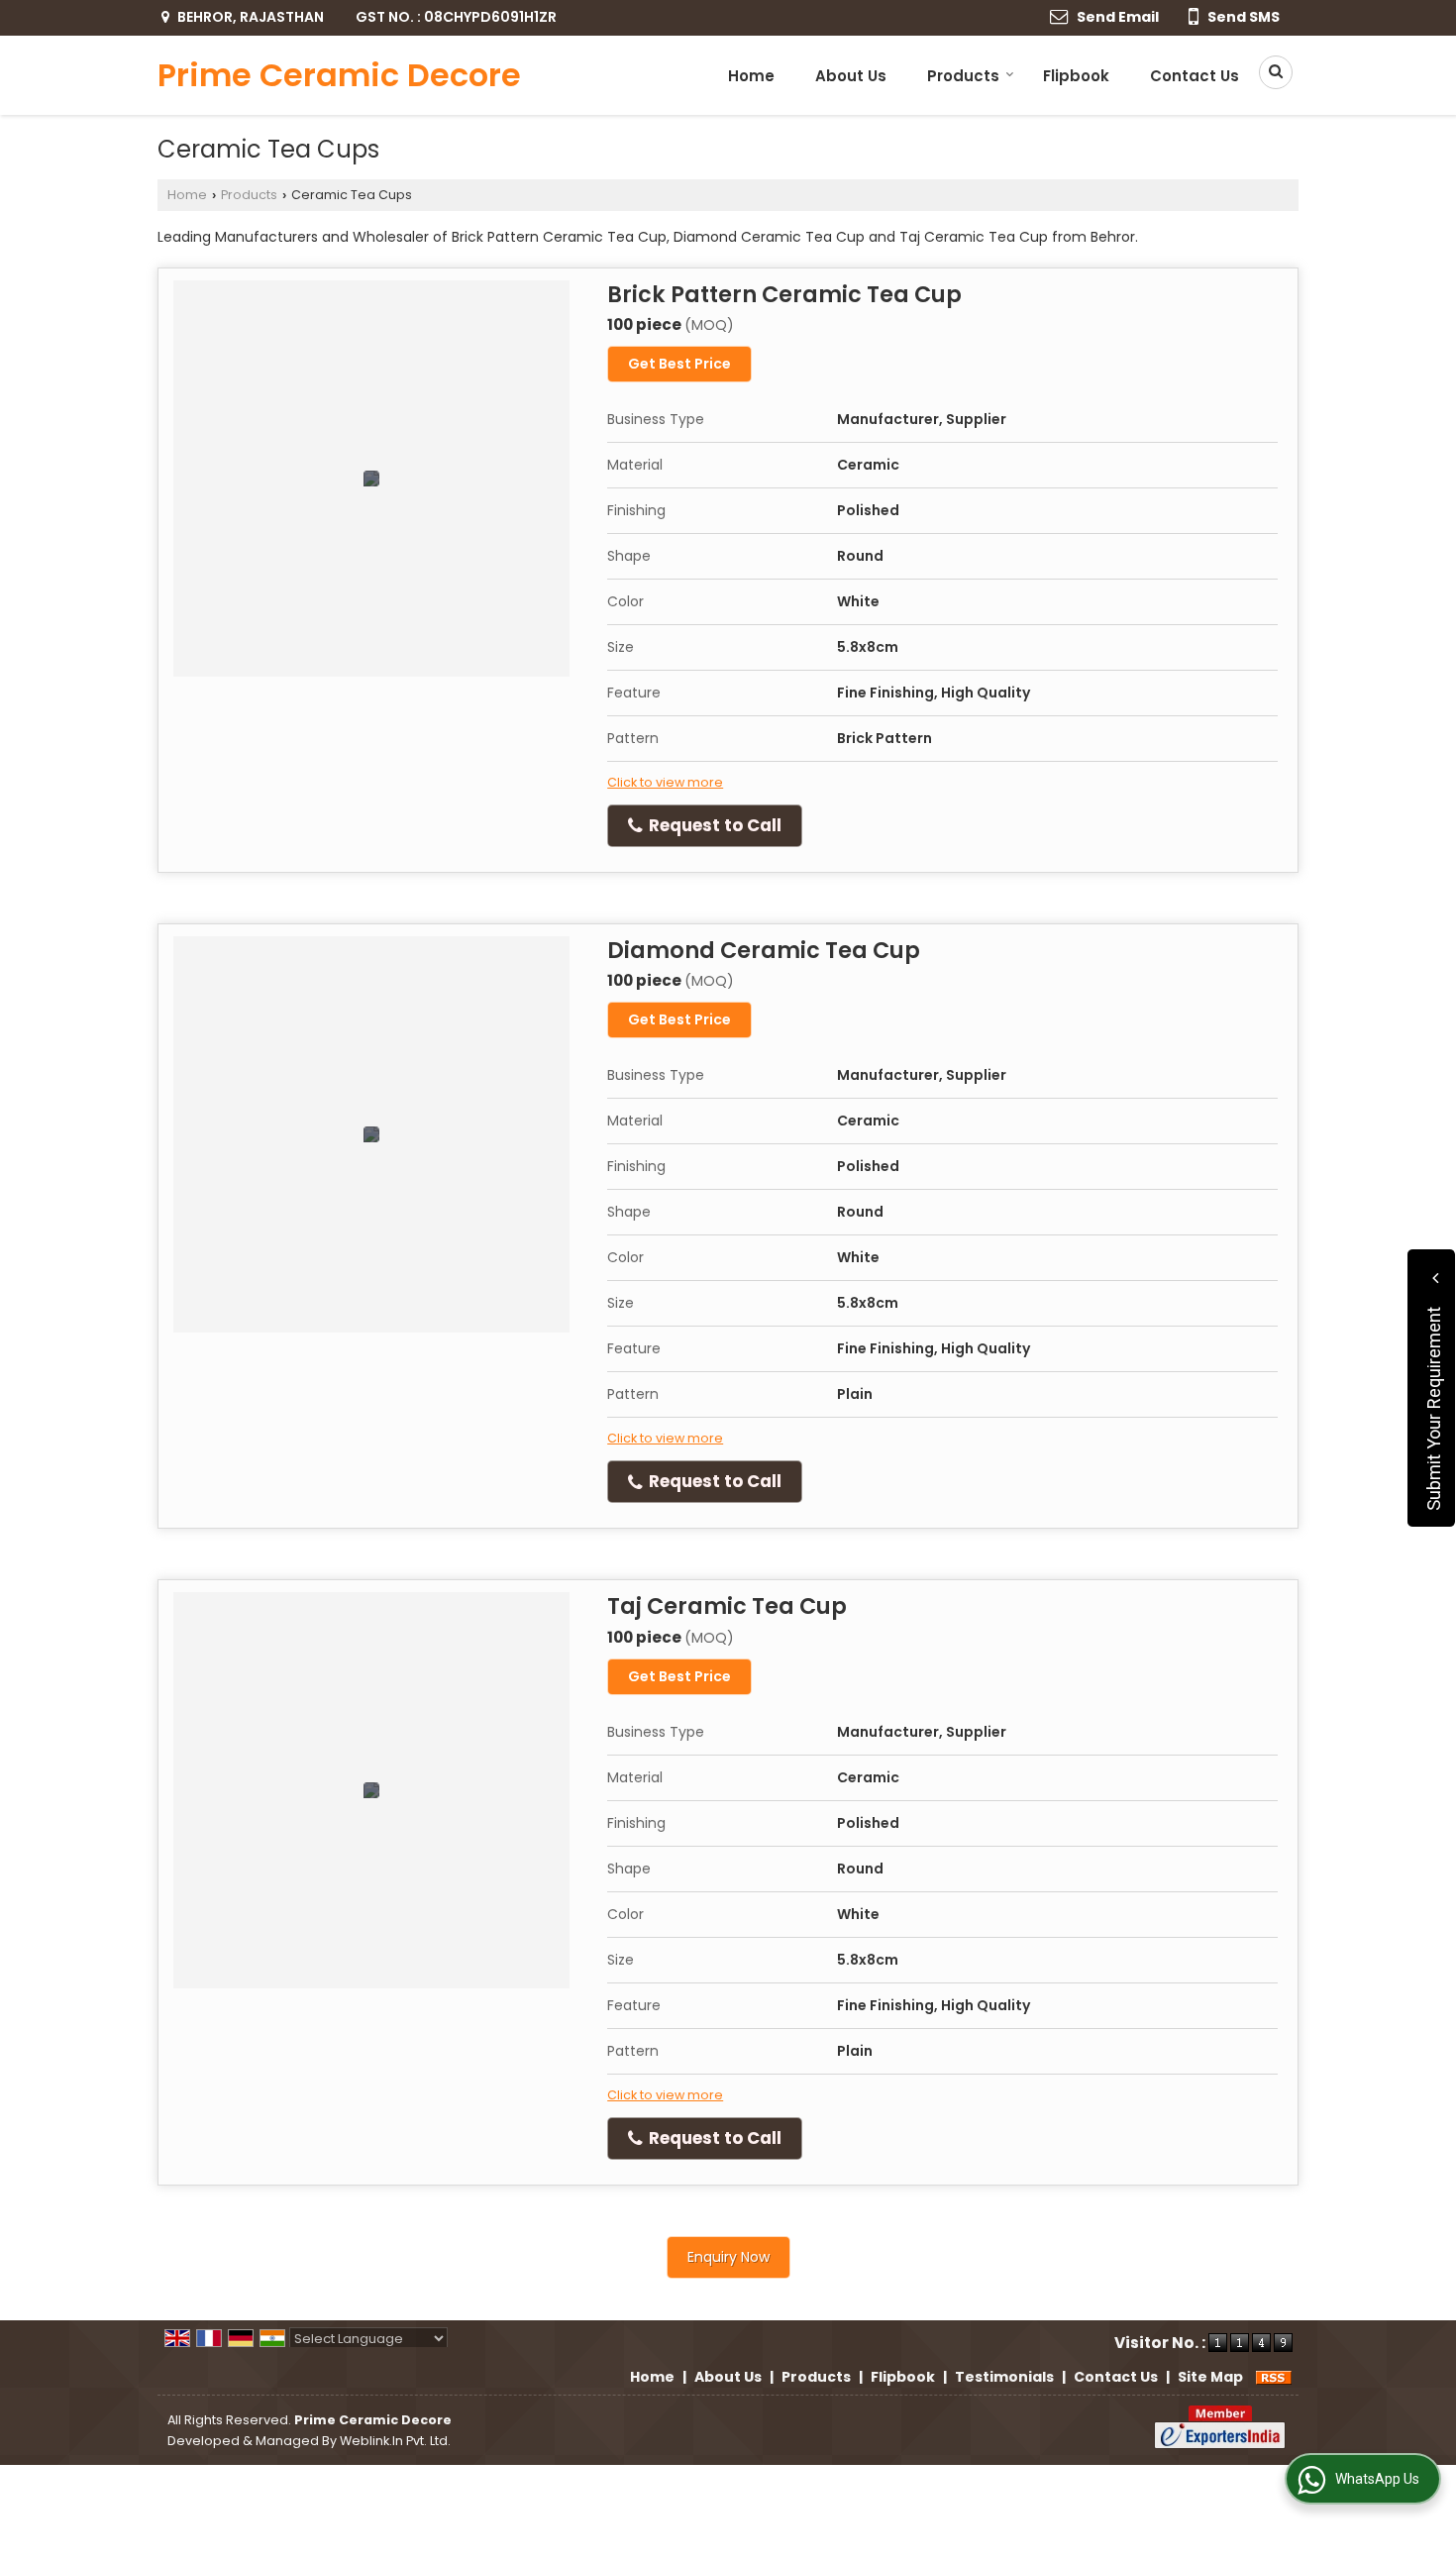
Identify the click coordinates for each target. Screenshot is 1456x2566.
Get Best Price (679, 364)
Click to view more (665, 782)
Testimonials (1004, 2377)
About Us (851, 76)
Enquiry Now (728, 2257)
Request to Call (713, 825)
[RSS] (1274, 2377)
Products (963, 76)
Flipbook (1076, 76)
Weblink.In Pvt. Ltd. (395, 2441)
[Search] (1269, 72)
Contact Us (1195, 76)
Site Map (1210, 2377)
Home (751, 76)
